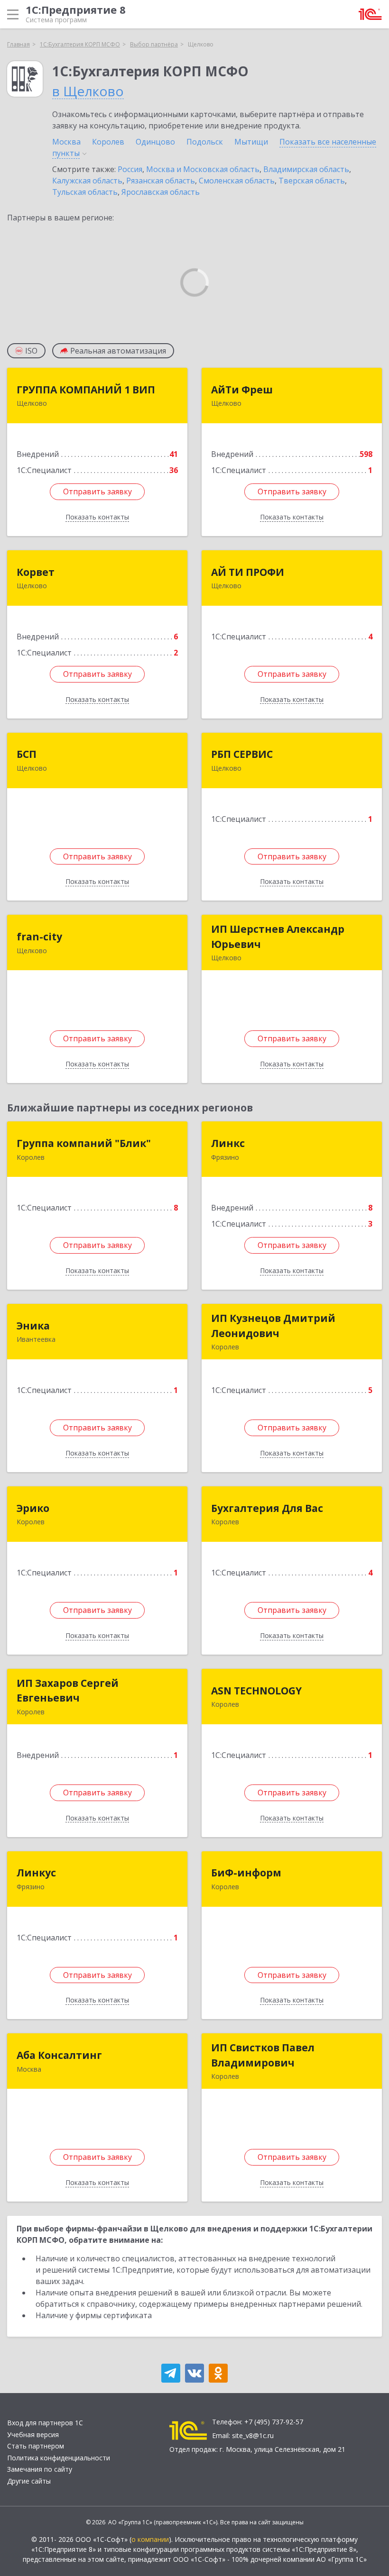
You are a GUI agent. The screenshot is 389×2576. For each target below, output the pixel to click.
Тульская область (85, 192)
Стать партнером (36, 2446)
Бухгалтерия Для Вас (267, 1508)
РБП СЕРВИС (242, 754)
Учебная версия (33, 2435)
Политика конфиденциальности (59, 2458)
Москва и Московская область (203, 169)
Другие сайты (29, 2481)
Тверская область (312, 181)
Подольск (205, 142)
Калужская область (87, 181)
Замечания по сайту (40, 2469)
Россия (130, 169)
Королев (108, 142)
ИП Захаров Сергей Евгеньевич (68, 1691)
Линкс (228, 1143)
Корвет (36, 572)
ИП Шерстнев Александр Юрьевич (278, 937)
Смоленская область (237, 181)
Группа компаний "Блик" (84, 1143)
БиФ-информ (246, 1873)
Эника (33, 1326)
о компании (150, 2539)
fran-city (39, 937)
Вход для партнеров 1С (45, 2423)
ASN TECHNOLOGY (256, 1691)
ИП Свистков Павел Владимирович (263, 2055)
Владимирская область (306, 169)
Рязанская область (161, 181)
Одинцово (155, 142)
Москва (66, 142)
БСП (27, 754)
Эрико (33, 1508)
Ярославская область (161, 192)
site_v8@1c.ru (253, 2435)
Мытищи (251, 142)
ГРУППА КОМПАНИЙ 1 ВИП (86, 390)
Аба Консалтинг (59, 2055)
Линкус (36, 1873)
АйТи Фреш (242, 390)
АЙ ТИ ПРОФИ (248, 572)
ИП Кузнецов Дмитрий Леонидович (273, 1326)
